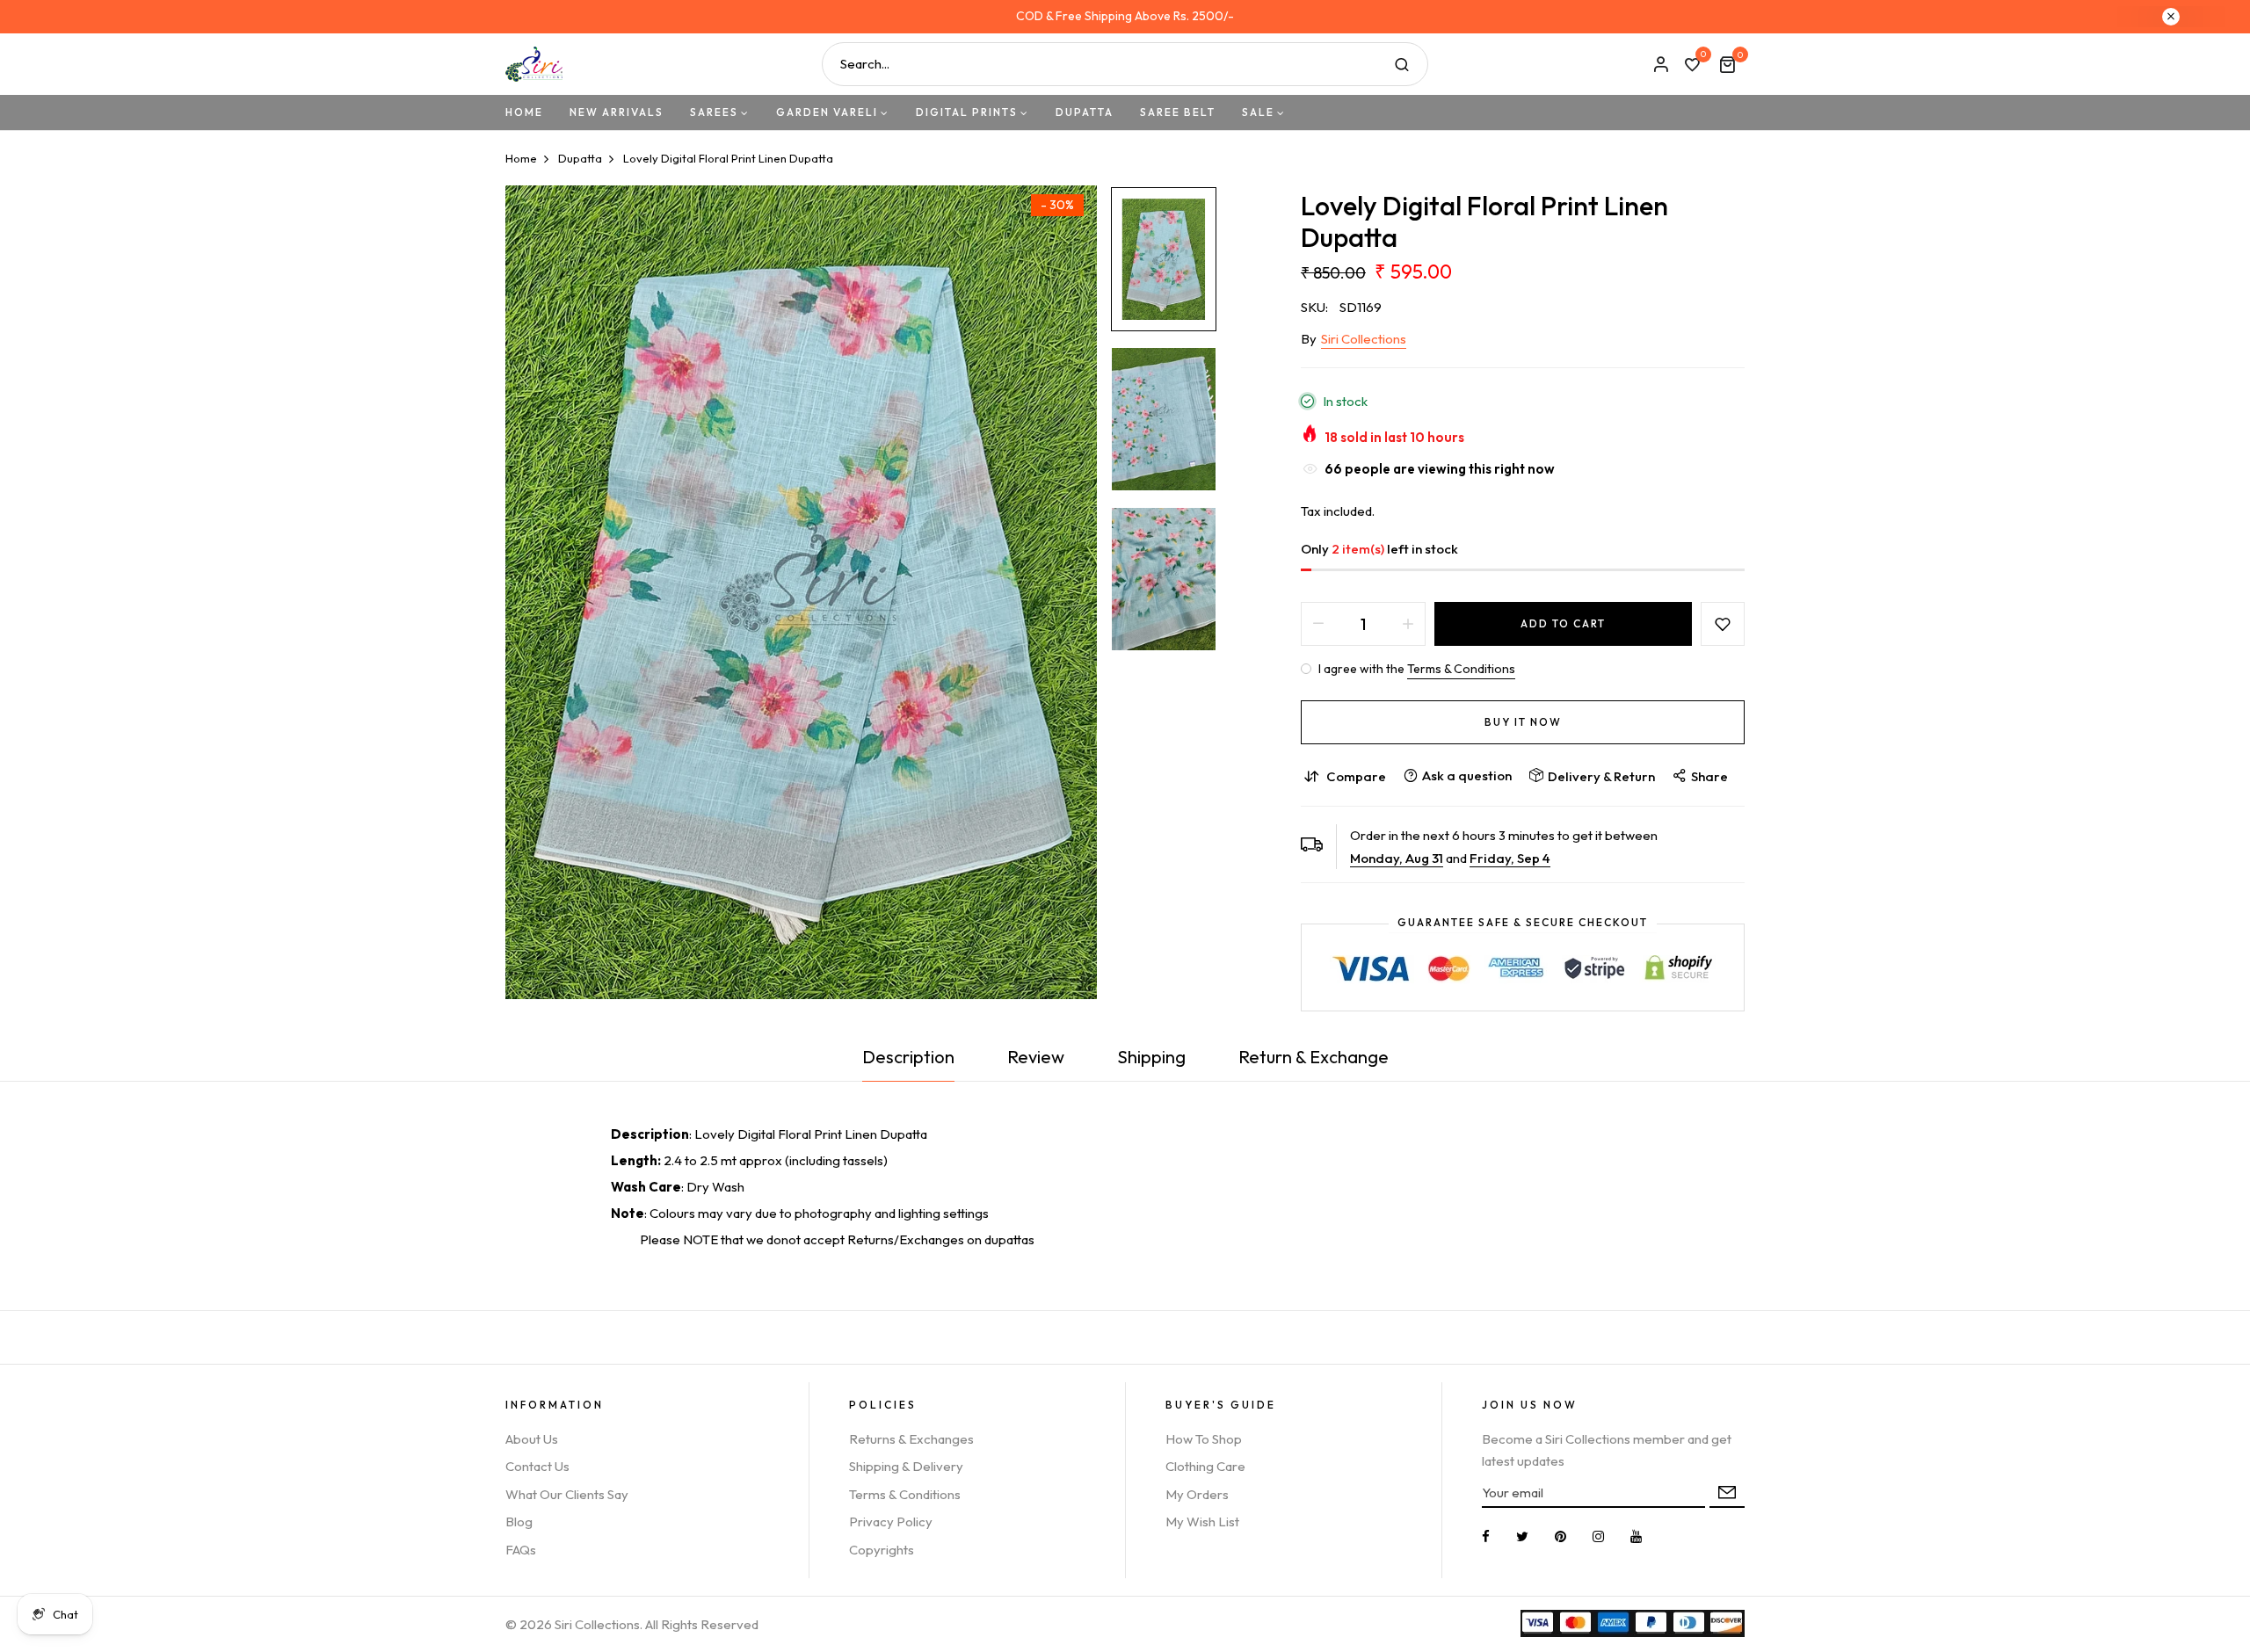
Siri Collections (1364, 339)
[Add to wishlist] (1723, 624)
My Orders (1197, 1494)
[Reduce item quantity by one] (1318, 624)
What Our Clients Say (567, 1494)
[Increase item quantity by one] (1408, 624)
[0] (1692, 66)
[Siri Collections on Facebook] (1486, 1536)
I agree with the (1415, 669)
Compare (1356, 776)
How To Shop (1204, 1439)
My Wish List (1202, 1522)
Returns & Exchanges (911, 1439)
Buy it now (1523, 722)
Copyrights (882, 1550)
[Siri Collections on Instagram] (1598, 1536)
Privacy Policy (891, 1522)
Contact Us (537, 1466)
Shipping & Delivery (906, 1466)
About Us (532, 1439)
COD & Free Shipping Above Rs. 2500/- (1125, 16)
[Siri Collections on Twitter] (1522, 1536)
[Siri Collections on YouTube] (1636, 1536)
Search (1402, 64)
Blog (519, 1522)
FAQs (521, 1550)
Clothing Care (1205, 1466)
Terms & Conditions (1461, 669)
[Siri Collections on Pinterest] (1560, 1536)
